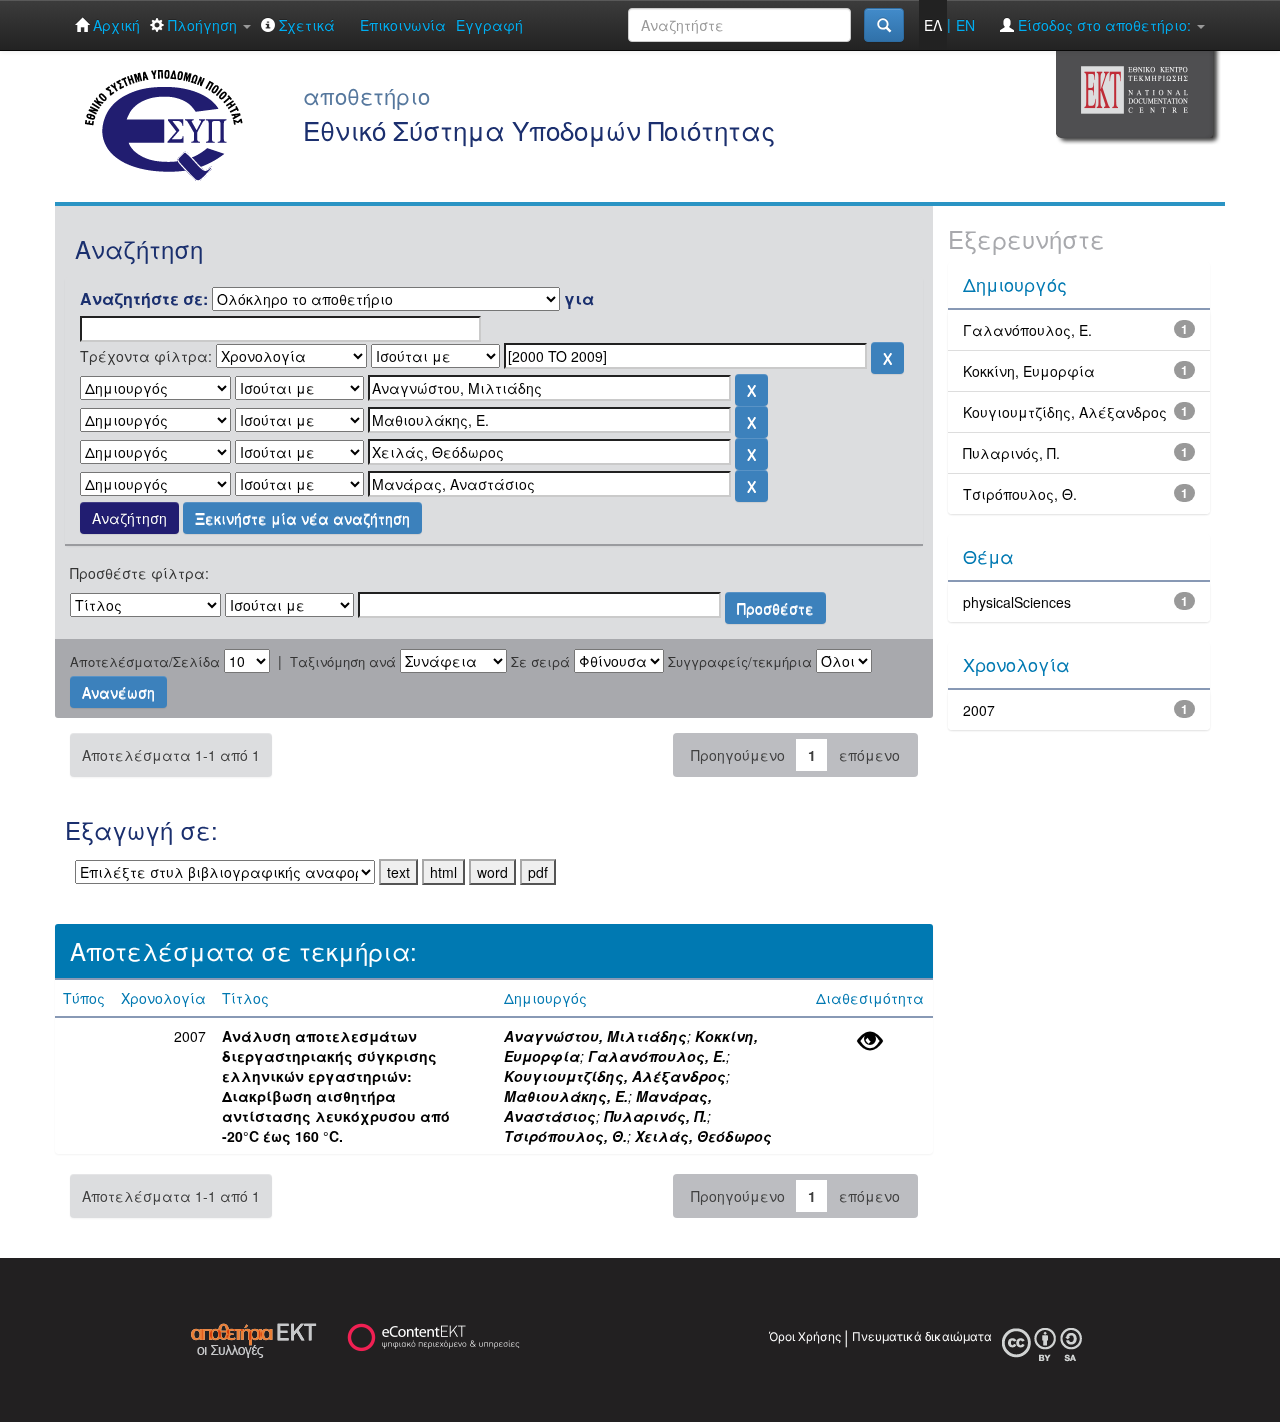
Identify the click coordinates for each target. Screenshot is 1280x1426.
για (579, 299)
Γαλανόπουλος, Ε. (657, 1056)
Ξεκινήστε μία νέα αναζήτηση (302, 518)
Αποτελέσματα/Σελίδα (145, 662)
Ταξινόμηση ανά (343, 662)
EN (965, 25)
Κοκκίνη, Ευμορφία (1029, 371)
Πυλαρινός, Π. (655, 1116)
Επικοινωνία (403, 25)
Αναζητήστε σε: (144, 299)
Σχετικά (305, 25)
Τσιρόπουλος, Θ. (565, 1136)
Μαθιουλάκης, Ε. (566, 1096)
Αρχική (114, 25)
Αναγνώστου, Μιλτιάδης (595, 1036)
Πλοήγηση (202, 25)
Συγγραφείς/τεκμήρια (740, 662)
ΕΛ (933, 25)
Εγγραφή (489, 25)
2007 (979, 710)
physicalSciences (1017, 602)
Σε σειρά (540, 662)
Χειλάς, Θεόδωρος (703, 1136)
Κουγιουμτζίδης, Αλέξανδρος (615, 1076)
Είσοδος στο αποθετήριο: (1104, 25)
